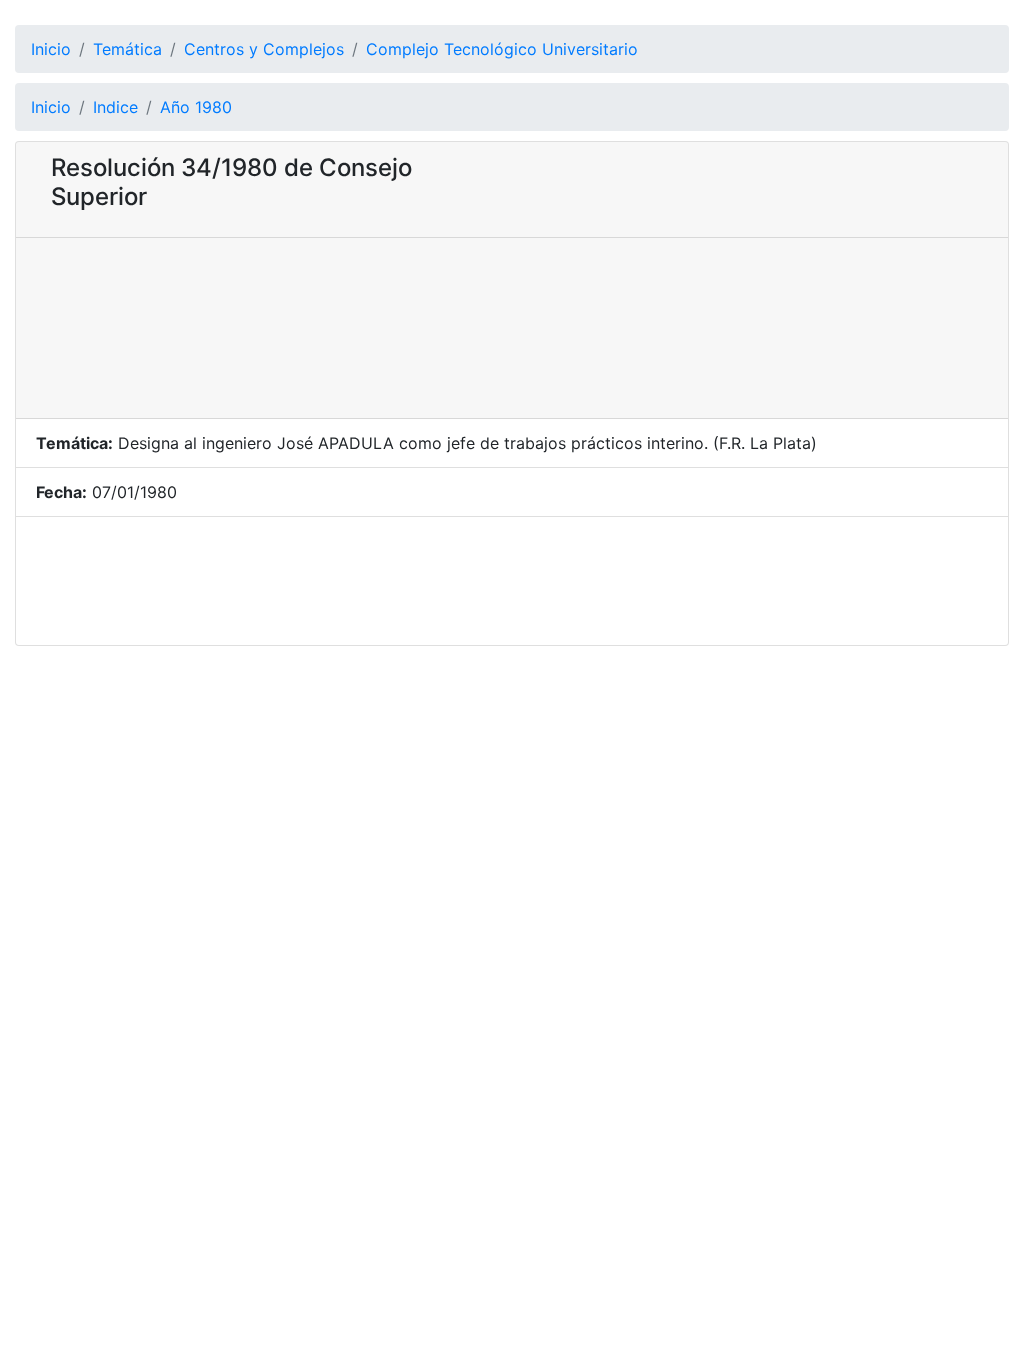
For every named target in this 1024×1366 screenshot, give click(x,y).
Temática (127, 49)
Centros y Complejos (264, 49)
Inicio (51, 49)
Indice (115, 107)
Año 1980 (196, 107)
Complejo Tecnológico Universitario (502, 49)
